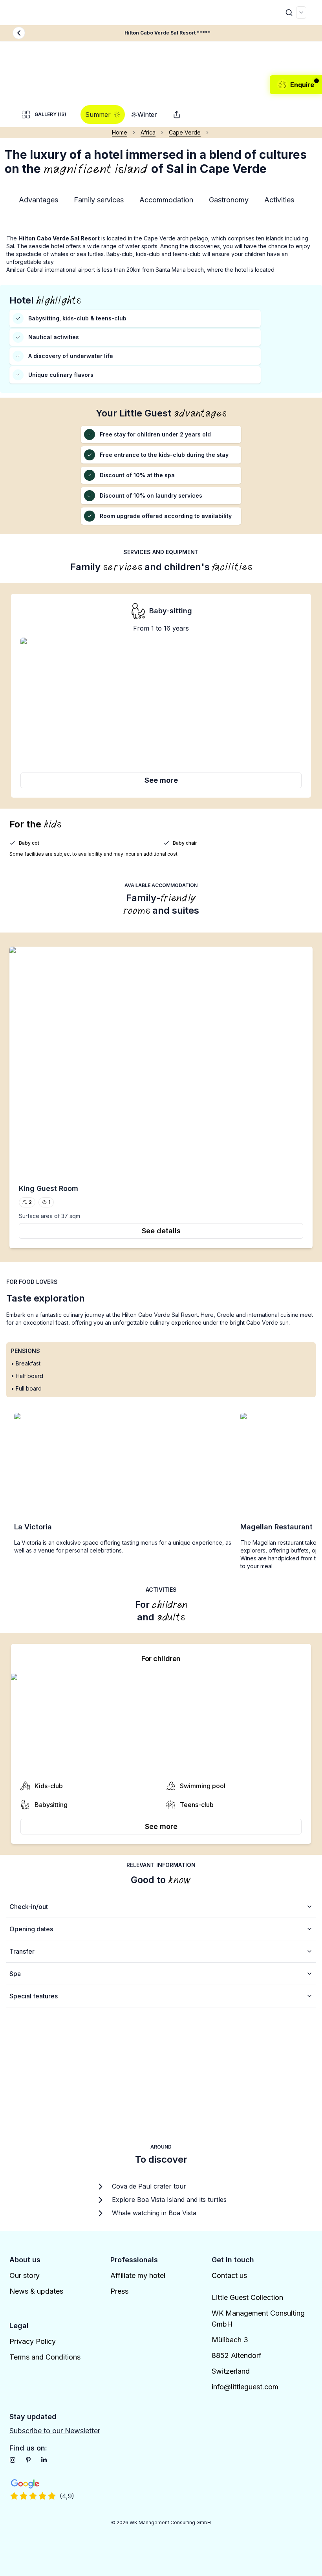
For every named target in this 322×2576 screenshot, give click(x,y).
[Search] (289, 13)
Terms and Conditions (45, 2357)
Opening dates (31, 1929)
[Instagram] (13, 2460)
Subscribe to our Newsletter (55, 2431)
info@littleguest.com (245, 2387)
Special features (34, 1996)
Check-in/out (29, 1907)
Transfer (22, 1951)
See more (161, 780)
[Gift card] (177, 115)
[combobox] (301, 13)
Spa (15, 1974)
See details (161, 1231)
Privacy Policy (33, 2341)
